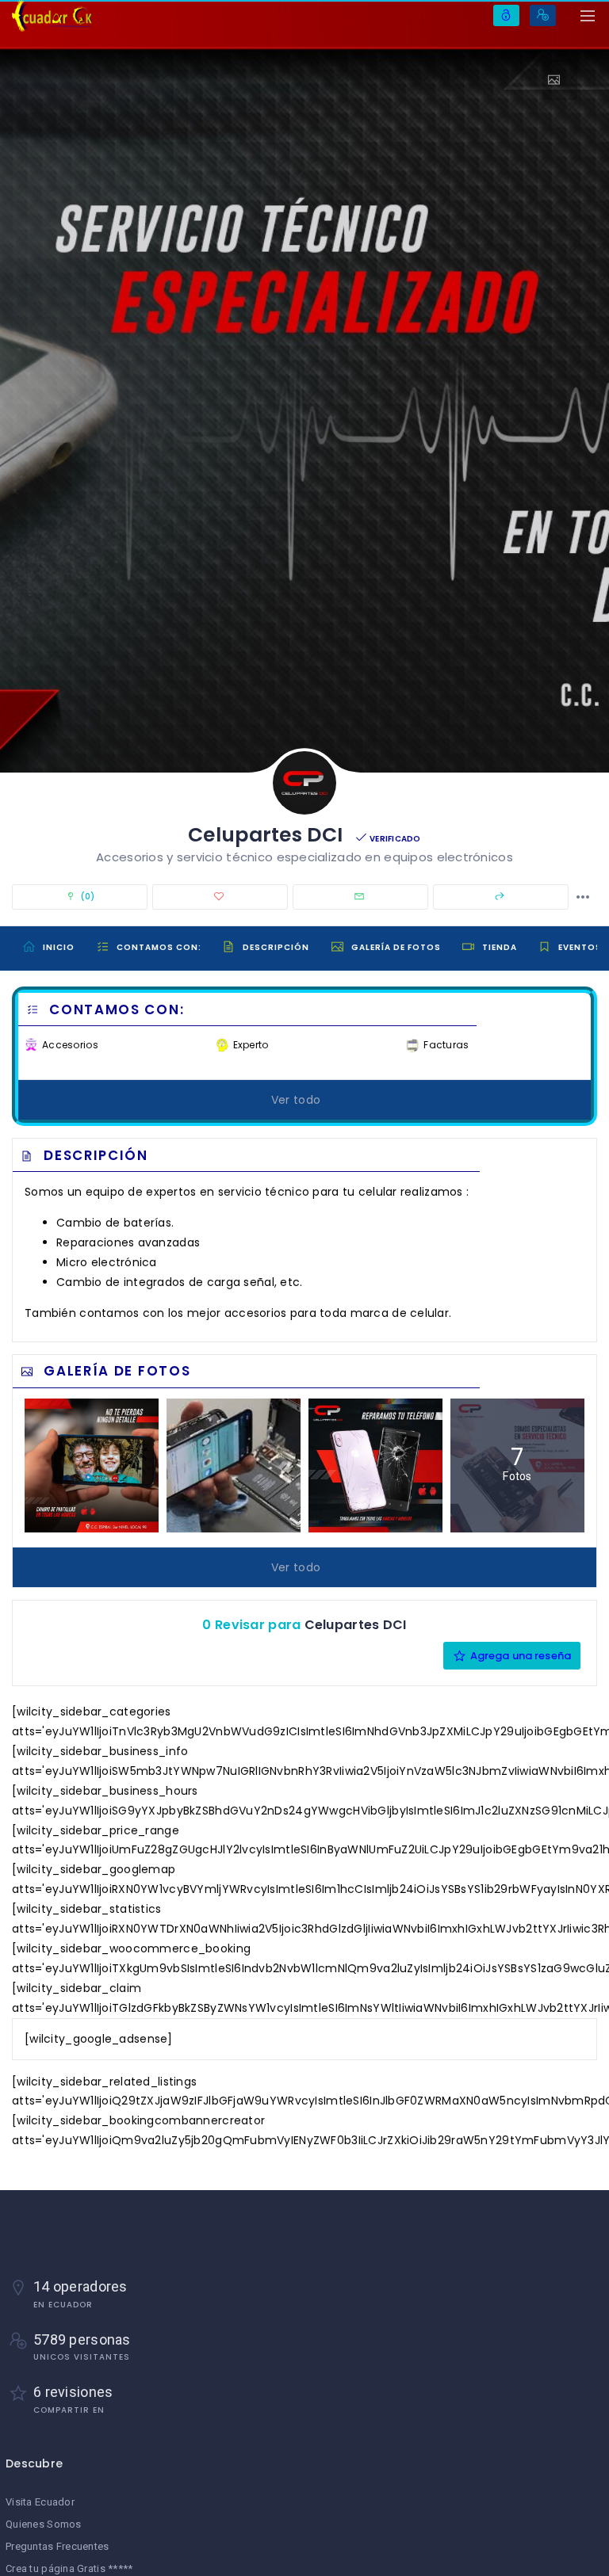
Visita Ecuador (40, 2502)
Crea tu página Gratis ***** (69, 2568)
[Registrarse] (543, 15)
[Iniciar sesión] (506, 15)
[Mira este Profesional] (560, 80)
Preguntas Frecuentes (57, 2546)
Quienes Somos (44, 2524)
